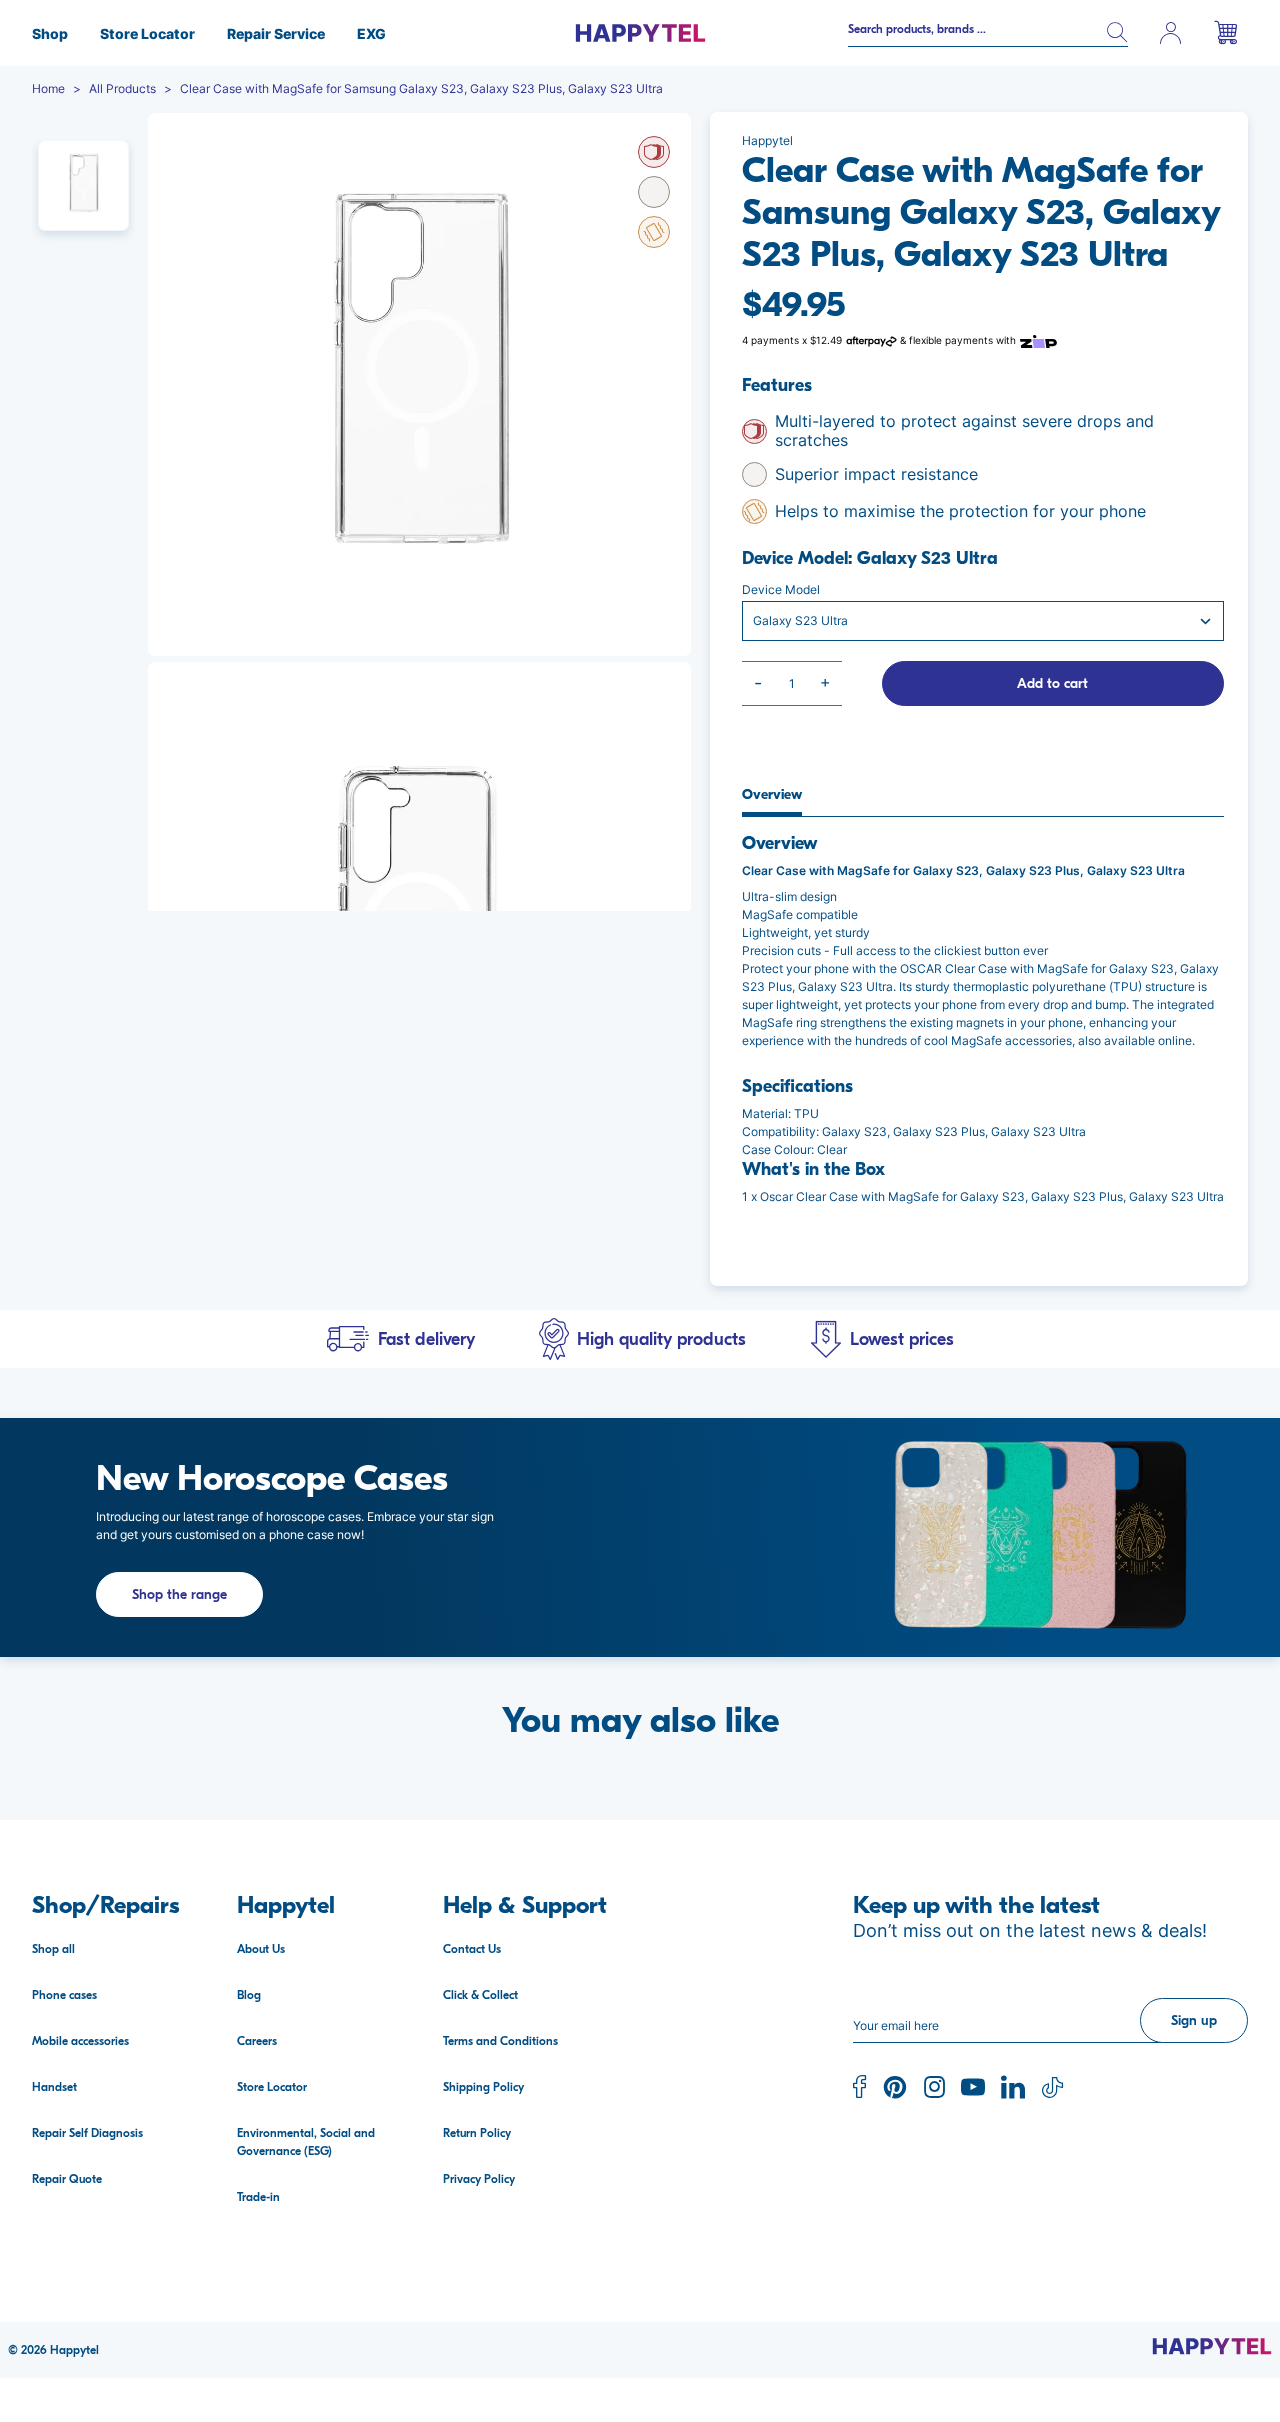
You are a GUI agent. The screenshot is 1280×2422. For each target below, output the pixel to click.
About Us (261, 1949)
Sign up (1194, 2020)
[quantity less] (758, 683)
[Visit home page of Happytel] (1212, 2346)
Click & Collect (480, 1995)
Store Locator (272, 2087)
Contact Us (472, 1949)
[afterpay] (871, 340)
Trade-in (258, 2197)
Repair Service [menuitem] (276, 33)
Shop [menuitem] (50, 33)
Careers (257, 2041)
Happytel (74, 2350)
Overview (772, 795)
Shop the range (179, 1594)
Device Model (781, 589)
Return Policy (477, 2133)
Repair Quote (67, 2179)
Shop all (53, 1949)
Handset (54, 2087)
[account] (1171, 33)
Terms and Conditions (500, 2041)
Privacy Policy (479, 2179)
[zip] (1038, 340)
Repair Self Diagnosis (87, 2133)
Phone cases (64, 1995)
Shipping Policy (483, 2087)
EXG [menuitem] (371, 33)
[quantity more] (825, 683)
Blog (249, 1995)
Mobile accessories (80, 2041)
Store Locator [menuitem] (147, 33)
